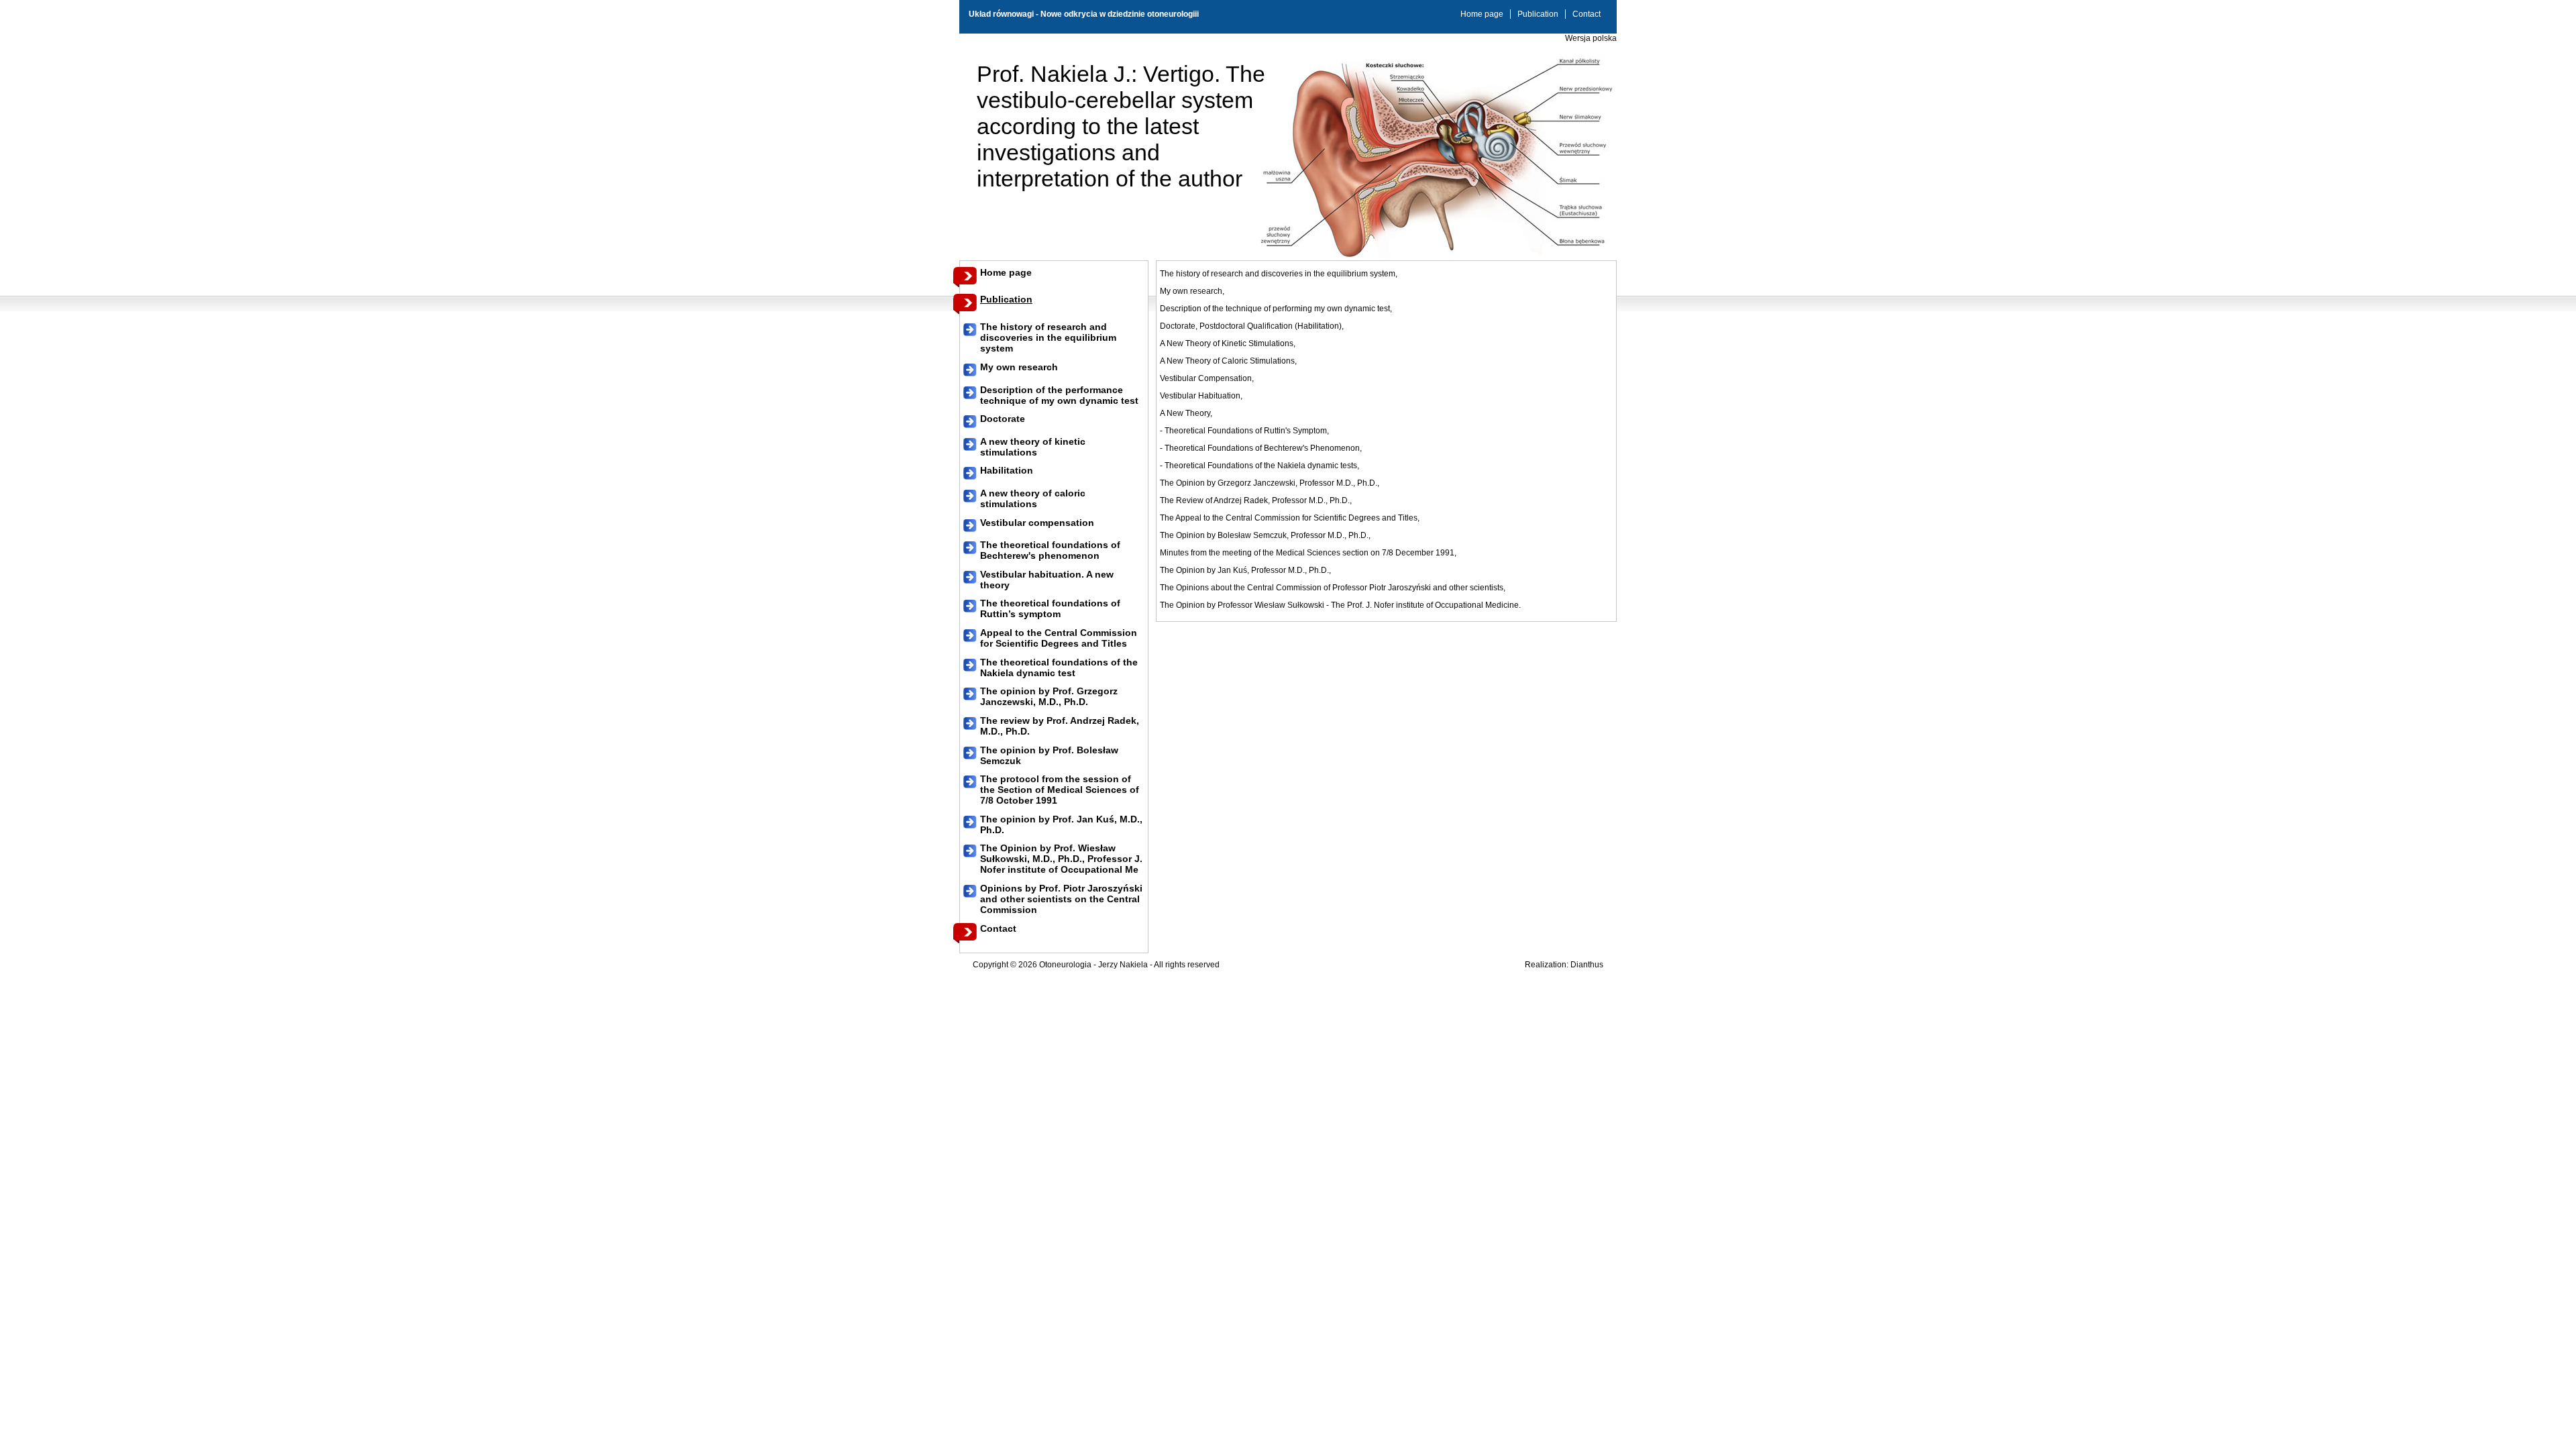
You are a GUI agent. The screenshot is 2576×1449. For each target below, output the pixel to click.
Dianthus (1587, 965)
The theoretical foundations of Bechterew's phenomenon (1050, 550)
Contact (1587, 14)
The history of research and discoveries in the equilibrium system (1048, 337)
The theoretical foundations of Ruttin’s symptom (1050, 608)
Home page (1482, 14)
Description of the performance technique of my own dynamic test (1059, 395)
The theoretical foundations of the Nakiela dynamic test (1059, 667)
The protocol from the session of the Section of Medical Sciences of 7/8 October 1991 (1060, 790)
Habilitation (1007, 470)
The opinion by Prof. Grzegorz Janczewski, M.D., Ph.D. (1049, 696)
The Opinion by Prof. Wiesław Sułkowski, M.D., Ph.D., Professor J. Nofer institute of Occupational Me (1061, 859)
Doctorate (1003, 419)
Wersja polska (1591, 38)
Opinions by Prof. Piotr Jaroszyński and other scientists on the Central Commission (1061, 899)
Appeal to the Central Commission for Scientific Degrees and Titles (1059, 638)
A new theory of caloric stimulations (1033, 498)
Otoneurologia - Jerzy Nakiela (1093, 965)
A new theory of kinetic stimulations (1033, 447)
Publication (1538, 14)
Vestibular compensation (1037, 523)
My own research (1019, 367)
